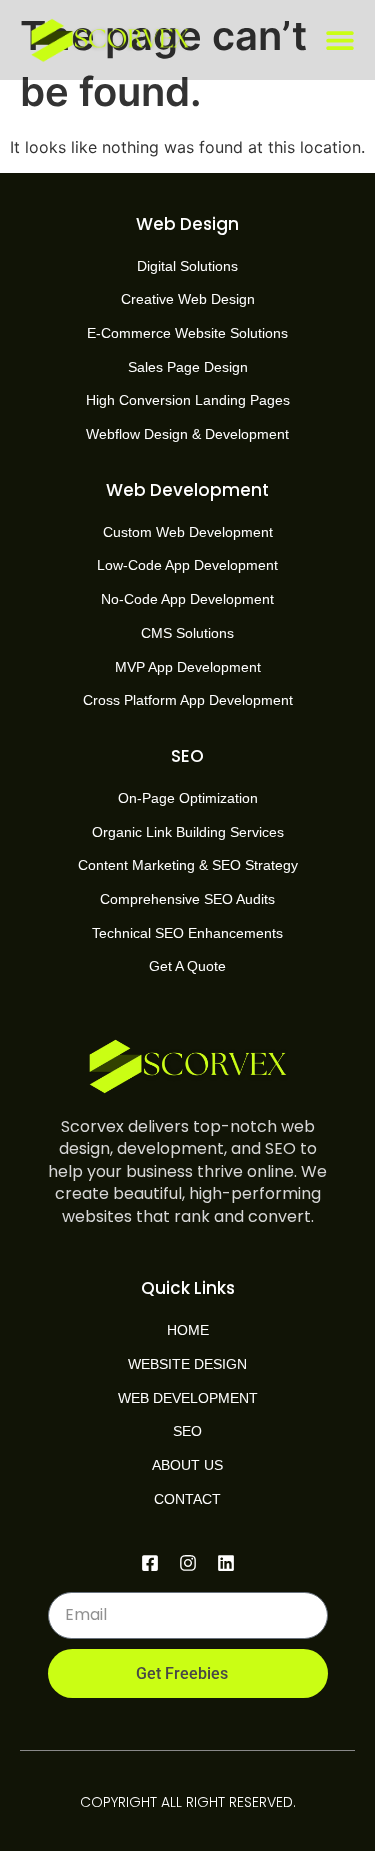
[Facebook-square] (150, 1563)
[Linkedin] (226, 1563)
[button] (340, 40)
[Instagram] (188, 1563)
